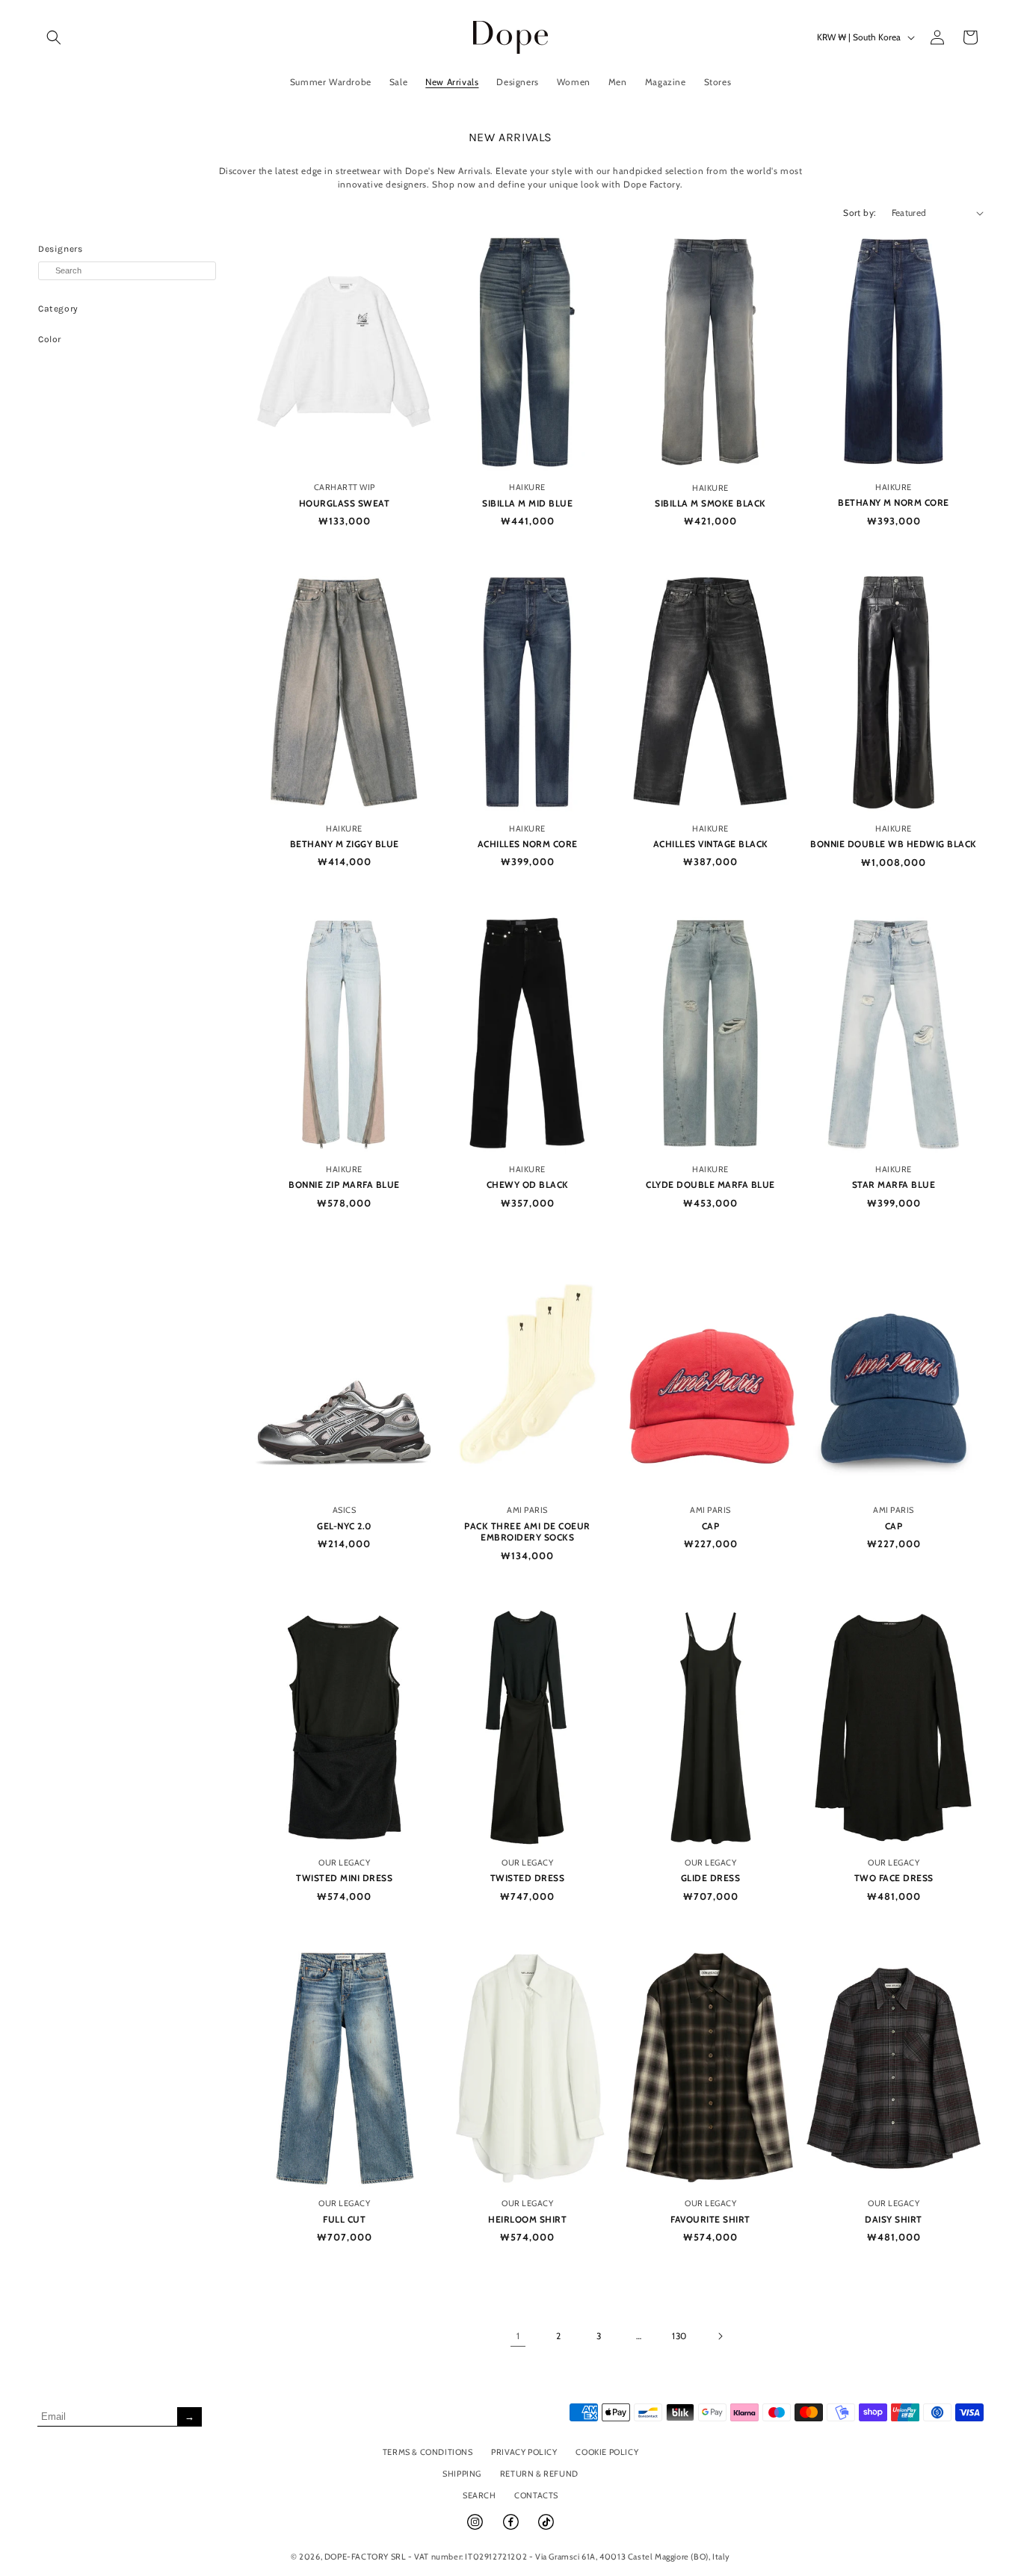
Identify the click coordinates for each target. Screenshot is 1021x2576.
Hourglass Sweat (345, 503)
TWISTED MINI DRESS (344, 1878)
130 (679, 2336)
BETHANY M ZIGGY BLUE (345, 844)
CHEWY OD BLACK (528, 1185)
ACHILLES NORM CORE (528, 844)
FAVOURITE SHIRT (710, 2219)
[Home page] (511, 37)
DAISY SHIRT (894, 2219)
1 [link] (518, 2336)
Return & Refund (539, 2474)
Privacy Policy (524, 2452)
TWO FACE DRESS (894, 1878)
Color (50, 339)
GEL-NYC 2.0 (344, 1526)
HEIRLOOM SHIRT (527, 2219)
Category (58, 309)
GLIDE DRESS (711, 1878)
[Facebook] (512, 2528)
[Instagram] (476, 2528)
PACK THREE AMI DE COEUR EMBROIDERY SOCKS (527, 1532)
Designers (60, 249)
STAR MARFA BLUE (894, 1185)
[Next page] (720, 2336)
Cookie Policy (607, 2452)
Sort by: (860, 213)
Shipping (462, 2474)
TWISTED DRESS (528, 1878)
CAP (711, 1526)
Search (479, 2495)
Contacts (536, 2495)
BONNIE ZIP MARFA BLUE (344, 1185)
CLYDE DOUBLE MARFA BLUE (710, 1185)
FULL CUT (344, 2219)
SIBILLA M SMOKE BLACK (710, 503)
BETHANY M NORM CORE (894, 502)
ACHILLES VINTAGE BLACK (711, 844)
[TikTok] (546, 2528)
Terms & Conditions (428, 2452)
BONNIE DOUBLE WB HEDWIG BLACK (894, 844)
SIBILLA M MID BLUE (527, 503)
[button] (54, 37)
